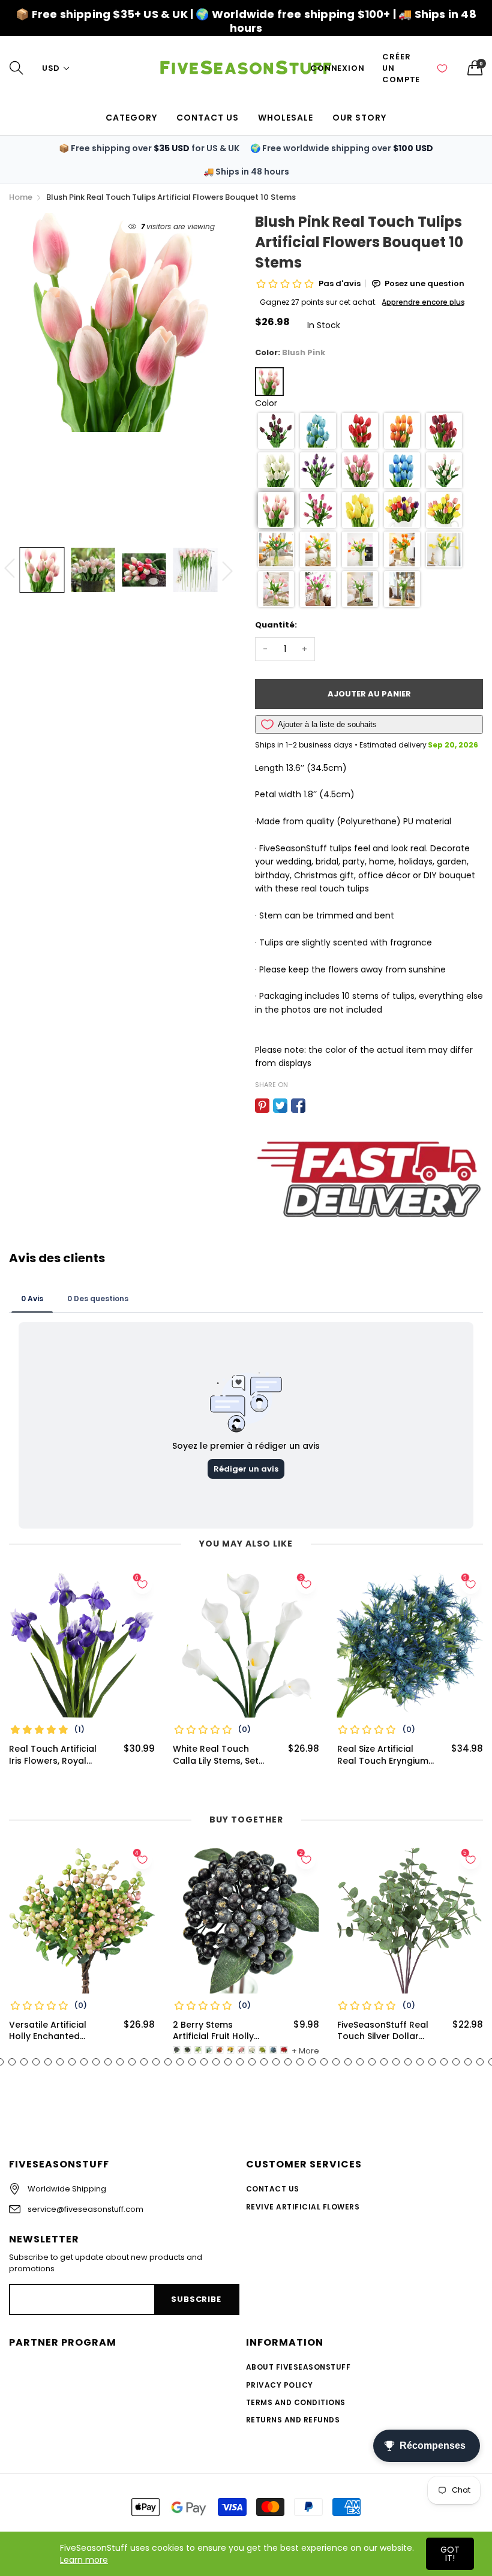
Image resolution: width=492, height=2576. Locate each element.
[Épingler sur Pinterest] (262, 1106)
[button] (276, 431)
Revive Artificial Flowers (303, 2207)
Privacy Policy (280, 2385)
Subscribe (196, 2299)
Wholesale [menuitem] (286, 118)
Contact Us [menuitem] (208, 118)
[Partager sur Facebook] (298, 1106)
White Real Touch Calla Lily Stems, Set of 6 (216, 1755)
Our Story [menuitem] (359, 118)
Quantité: (276, 625)
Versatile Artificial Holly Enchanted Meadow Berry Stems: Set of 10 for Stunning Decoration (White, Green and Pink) (56, 2031)
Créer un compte (401, 68)
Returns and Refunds (293, 2420)
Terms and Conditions (296, 2402)
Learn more (84, 2560)
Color (266, 403)
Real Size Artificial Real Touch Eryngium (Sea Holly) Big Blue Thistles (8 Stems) (383, 1755)
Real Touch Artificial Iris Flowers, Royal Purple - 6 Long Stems (57, 1755)
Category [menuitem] (131, 118)
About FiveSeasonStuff (298, 2367)
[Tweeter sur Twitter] (280, 1106)
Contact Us (273, 2189)
